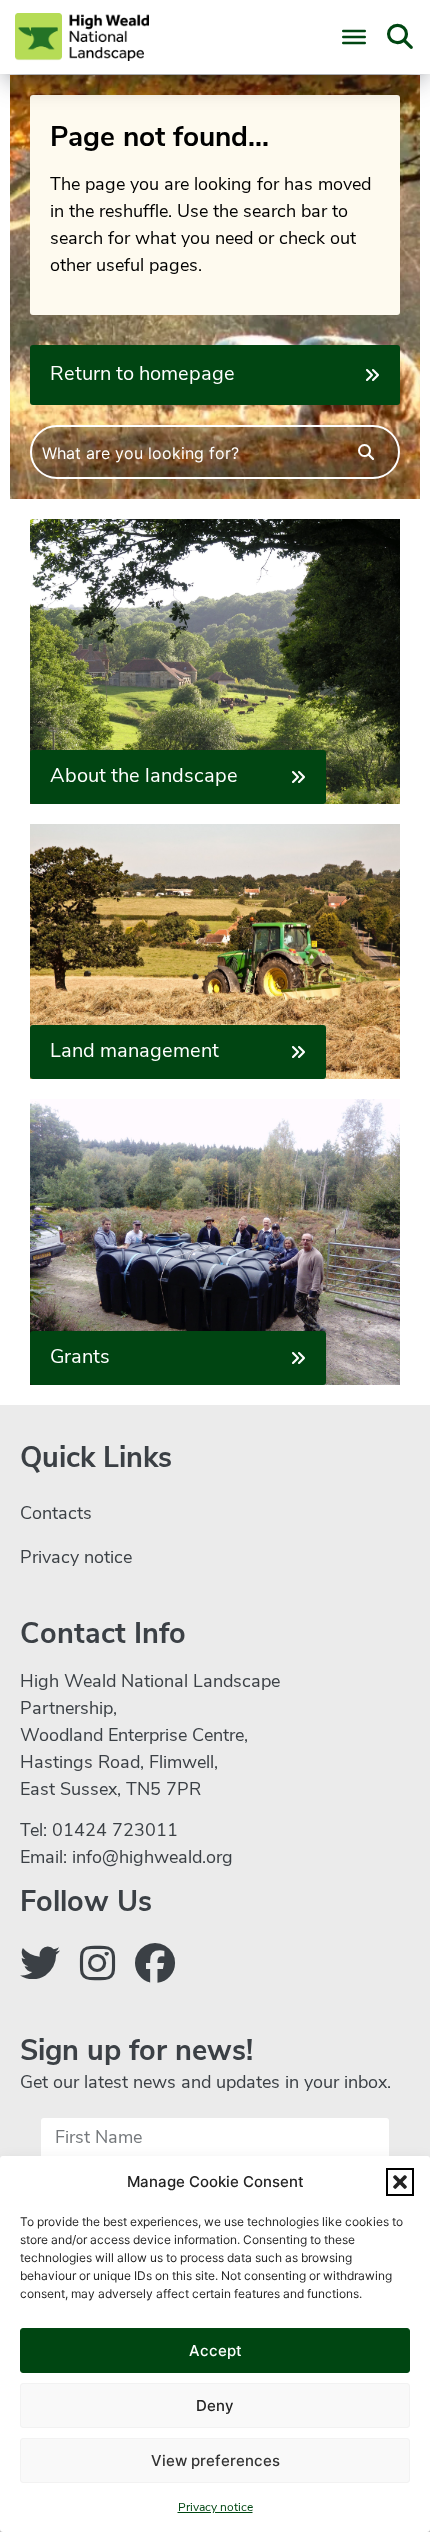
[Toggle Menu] (354, 37)
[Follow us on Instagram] (97, 1968)
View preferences (215, 2460)
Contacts (56, 1515)
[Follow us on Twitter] (40, 1968)
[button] (400, 2182)
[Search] (366, 452)
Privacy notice (215, 2508)
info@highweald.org (152, 1859)
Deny (215, 2405)
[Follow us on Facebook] (155, 1968)
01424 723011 (115, 1832)
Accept (215, 2350)
